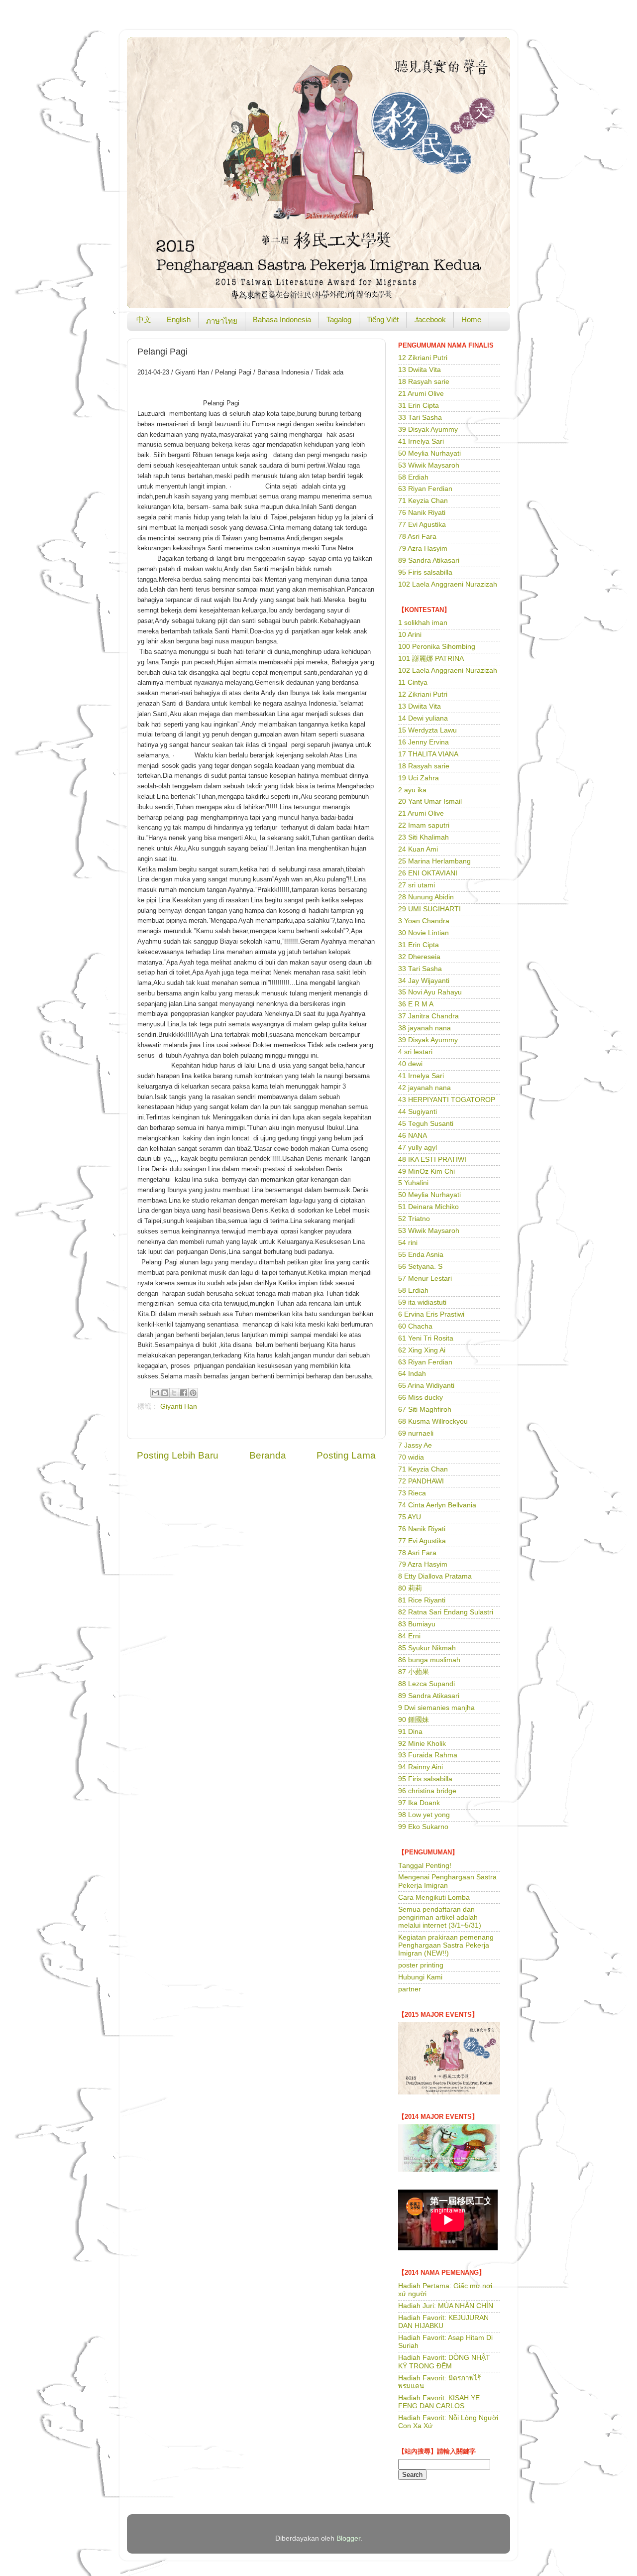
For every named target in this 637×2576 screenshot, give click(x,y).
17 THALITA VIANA (428, 754)
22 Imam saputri (424, 825)
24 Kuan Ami (418, 849)
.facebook (430, 319)
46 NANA (413, 1136)
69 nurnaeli (416, 1433)
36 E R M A (416, 1004)
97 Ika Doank (419, 1803)
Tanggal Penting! (425, 1866)
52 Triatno (414, 1219)
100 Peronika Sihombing (437, 647)
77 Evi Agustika (422, 525)
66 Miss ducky (421, 1398)
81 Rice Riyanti (422, 1600)
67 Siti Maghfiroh (425, 1410)
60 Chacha (415, 1326)
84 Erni (409, 1636)
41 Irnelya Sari (421, 441)
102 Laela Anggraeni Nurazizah (448, 584)
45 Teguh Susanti (426, 1124)
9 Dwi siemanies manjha (436, 1708)
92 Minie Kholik (422, 1744)
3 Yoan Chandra (424, 921)
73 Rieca (412, 1493)
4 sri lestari (415, 1052)
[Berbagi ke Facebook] (184, 1393)
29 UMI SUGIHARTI (429, 909)
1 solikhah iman (423, 623)
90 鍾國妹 (414, 1720)
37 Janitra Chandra (428, 1016)
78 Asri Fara (417, 537)
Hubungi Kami (420, 1977)
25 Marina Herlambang (434, 861)
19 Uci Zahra (419, 778)
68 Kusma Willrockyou (433, 1421)
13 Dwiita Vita (420, 370)
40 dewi (410, 1064)
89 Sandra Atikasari (429, 560)
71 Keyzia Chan (423, 501)
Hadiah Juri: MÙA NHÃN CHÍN (446, 2306)
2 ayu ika (412, 790)
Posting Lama (346, 1455)
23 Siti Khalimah (424, 837)
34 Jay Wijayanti (424, 981)
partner (410, 1989)
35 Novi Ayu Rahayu (430, 992)
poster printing (421, 1965)
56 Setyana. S (420, 1267)
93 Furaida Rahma (428, 1755)
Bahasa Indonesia (282, 319)
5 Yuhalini (413, 1183)
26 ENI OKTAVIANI (428, 873)
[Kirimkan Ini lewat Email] (155, 1393)
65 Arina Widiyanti (426, 1386)
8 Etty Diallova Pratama (435, 1576)
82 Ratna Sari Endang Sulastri (446, 1612)
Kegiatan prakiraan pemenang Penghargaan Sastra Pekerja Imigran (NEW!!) (446, 1945)
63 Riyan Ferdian (425, 489)
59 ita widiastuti (422, 1302)
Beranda (268, 1455)
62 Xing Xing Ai (422, 1350)
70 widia (411, 1457)
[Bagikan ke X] (174, 1393)
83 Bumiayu (417, 1624)
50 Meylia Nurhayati (429, 453)
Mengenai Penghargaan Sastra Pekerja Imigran (447, 1881)
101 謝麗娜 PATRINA (431, 659)
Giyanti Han (179, 1407)
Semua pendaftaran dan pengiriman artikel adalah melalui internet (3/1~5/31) (440, 1917)
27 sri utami (417, 885)
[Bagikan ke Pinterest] (193, 1393)
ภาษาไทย (222, 321)
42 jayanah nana (425, 1088)
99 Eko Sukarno (423, 1827)
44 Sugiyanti (418, 1112)
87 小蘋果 (414, 1672)
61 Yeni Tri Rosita (426, 1338)
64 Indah (412, 1374)
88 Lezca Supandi (426, 1684)
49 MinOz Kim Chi (426, 1171)
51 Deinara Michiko (428, 1207)
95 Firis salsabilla (425, 572)
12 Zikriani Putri (423, 358)
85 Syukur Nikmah (427, 1648)
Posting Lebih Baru (178, 1455)
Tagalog (339, 319)
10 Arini (410, 635)
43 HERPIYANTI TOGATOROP (447, 1100)
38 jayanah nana (425, 1028)
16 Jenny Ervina (424, 742)
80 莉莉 (410, 1588)
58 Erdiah (413, 477)
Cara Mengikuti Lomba (434, 1898)
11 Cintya (413, 682)
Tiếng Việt (383, 319)
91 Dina (410, 1732)
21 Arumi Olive (421, 394)
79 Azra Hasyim (423, 549)
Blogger (348, 2538)
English (179, 319)
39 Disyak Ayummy (428, 429)
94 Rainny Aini (421, 1767)
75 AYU (410, 1517)
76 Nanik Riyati (422, 513)
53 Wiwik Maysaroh (429, 465)
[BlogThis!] (165, 1393)
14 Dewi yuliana (423, 718)
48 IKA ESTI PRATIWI (432, 1160)
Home (471, 319)
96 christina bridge (427, 1791)
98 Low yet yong (424, 1815)
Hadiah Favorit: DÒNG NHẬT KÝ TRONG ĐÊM (444, 2362)
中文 (144, 319)
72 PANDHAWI (421, 1481)
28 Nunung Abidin (426, 897)
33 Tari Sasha (420, 418)
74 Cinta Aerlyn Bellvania (437, 1505)
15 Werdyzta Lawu (427, 730)
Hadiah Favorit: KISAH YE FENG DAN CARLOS (439, 2402)
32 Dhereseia (419, 957)
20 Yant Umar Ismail (430, 801)
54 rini (408, 1243)
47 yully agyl (418, 1148)
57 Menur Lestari (425, 1279)
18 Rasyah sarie (424, 382)
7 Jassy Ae (415, 1445)
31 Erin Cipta (419, 406)
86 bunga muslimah (429, 1660)
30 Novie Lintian (424, 933)
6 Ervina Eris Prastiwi (431, 1314)
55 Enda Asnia (421, 1255)
